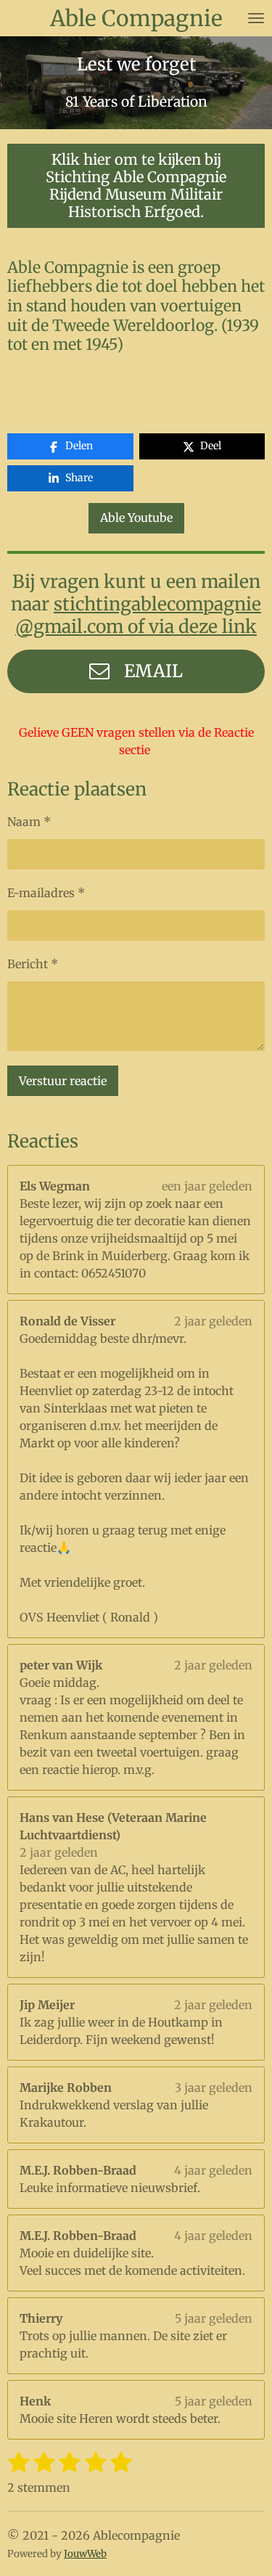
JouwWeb (85, 2554)
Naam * (29, 822)
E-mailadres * (46, 893)
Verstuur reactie (63, 1081)
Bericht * (33, 964)
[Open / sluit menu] (256, 18)
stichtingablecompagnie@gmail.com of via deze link (138, 616)
